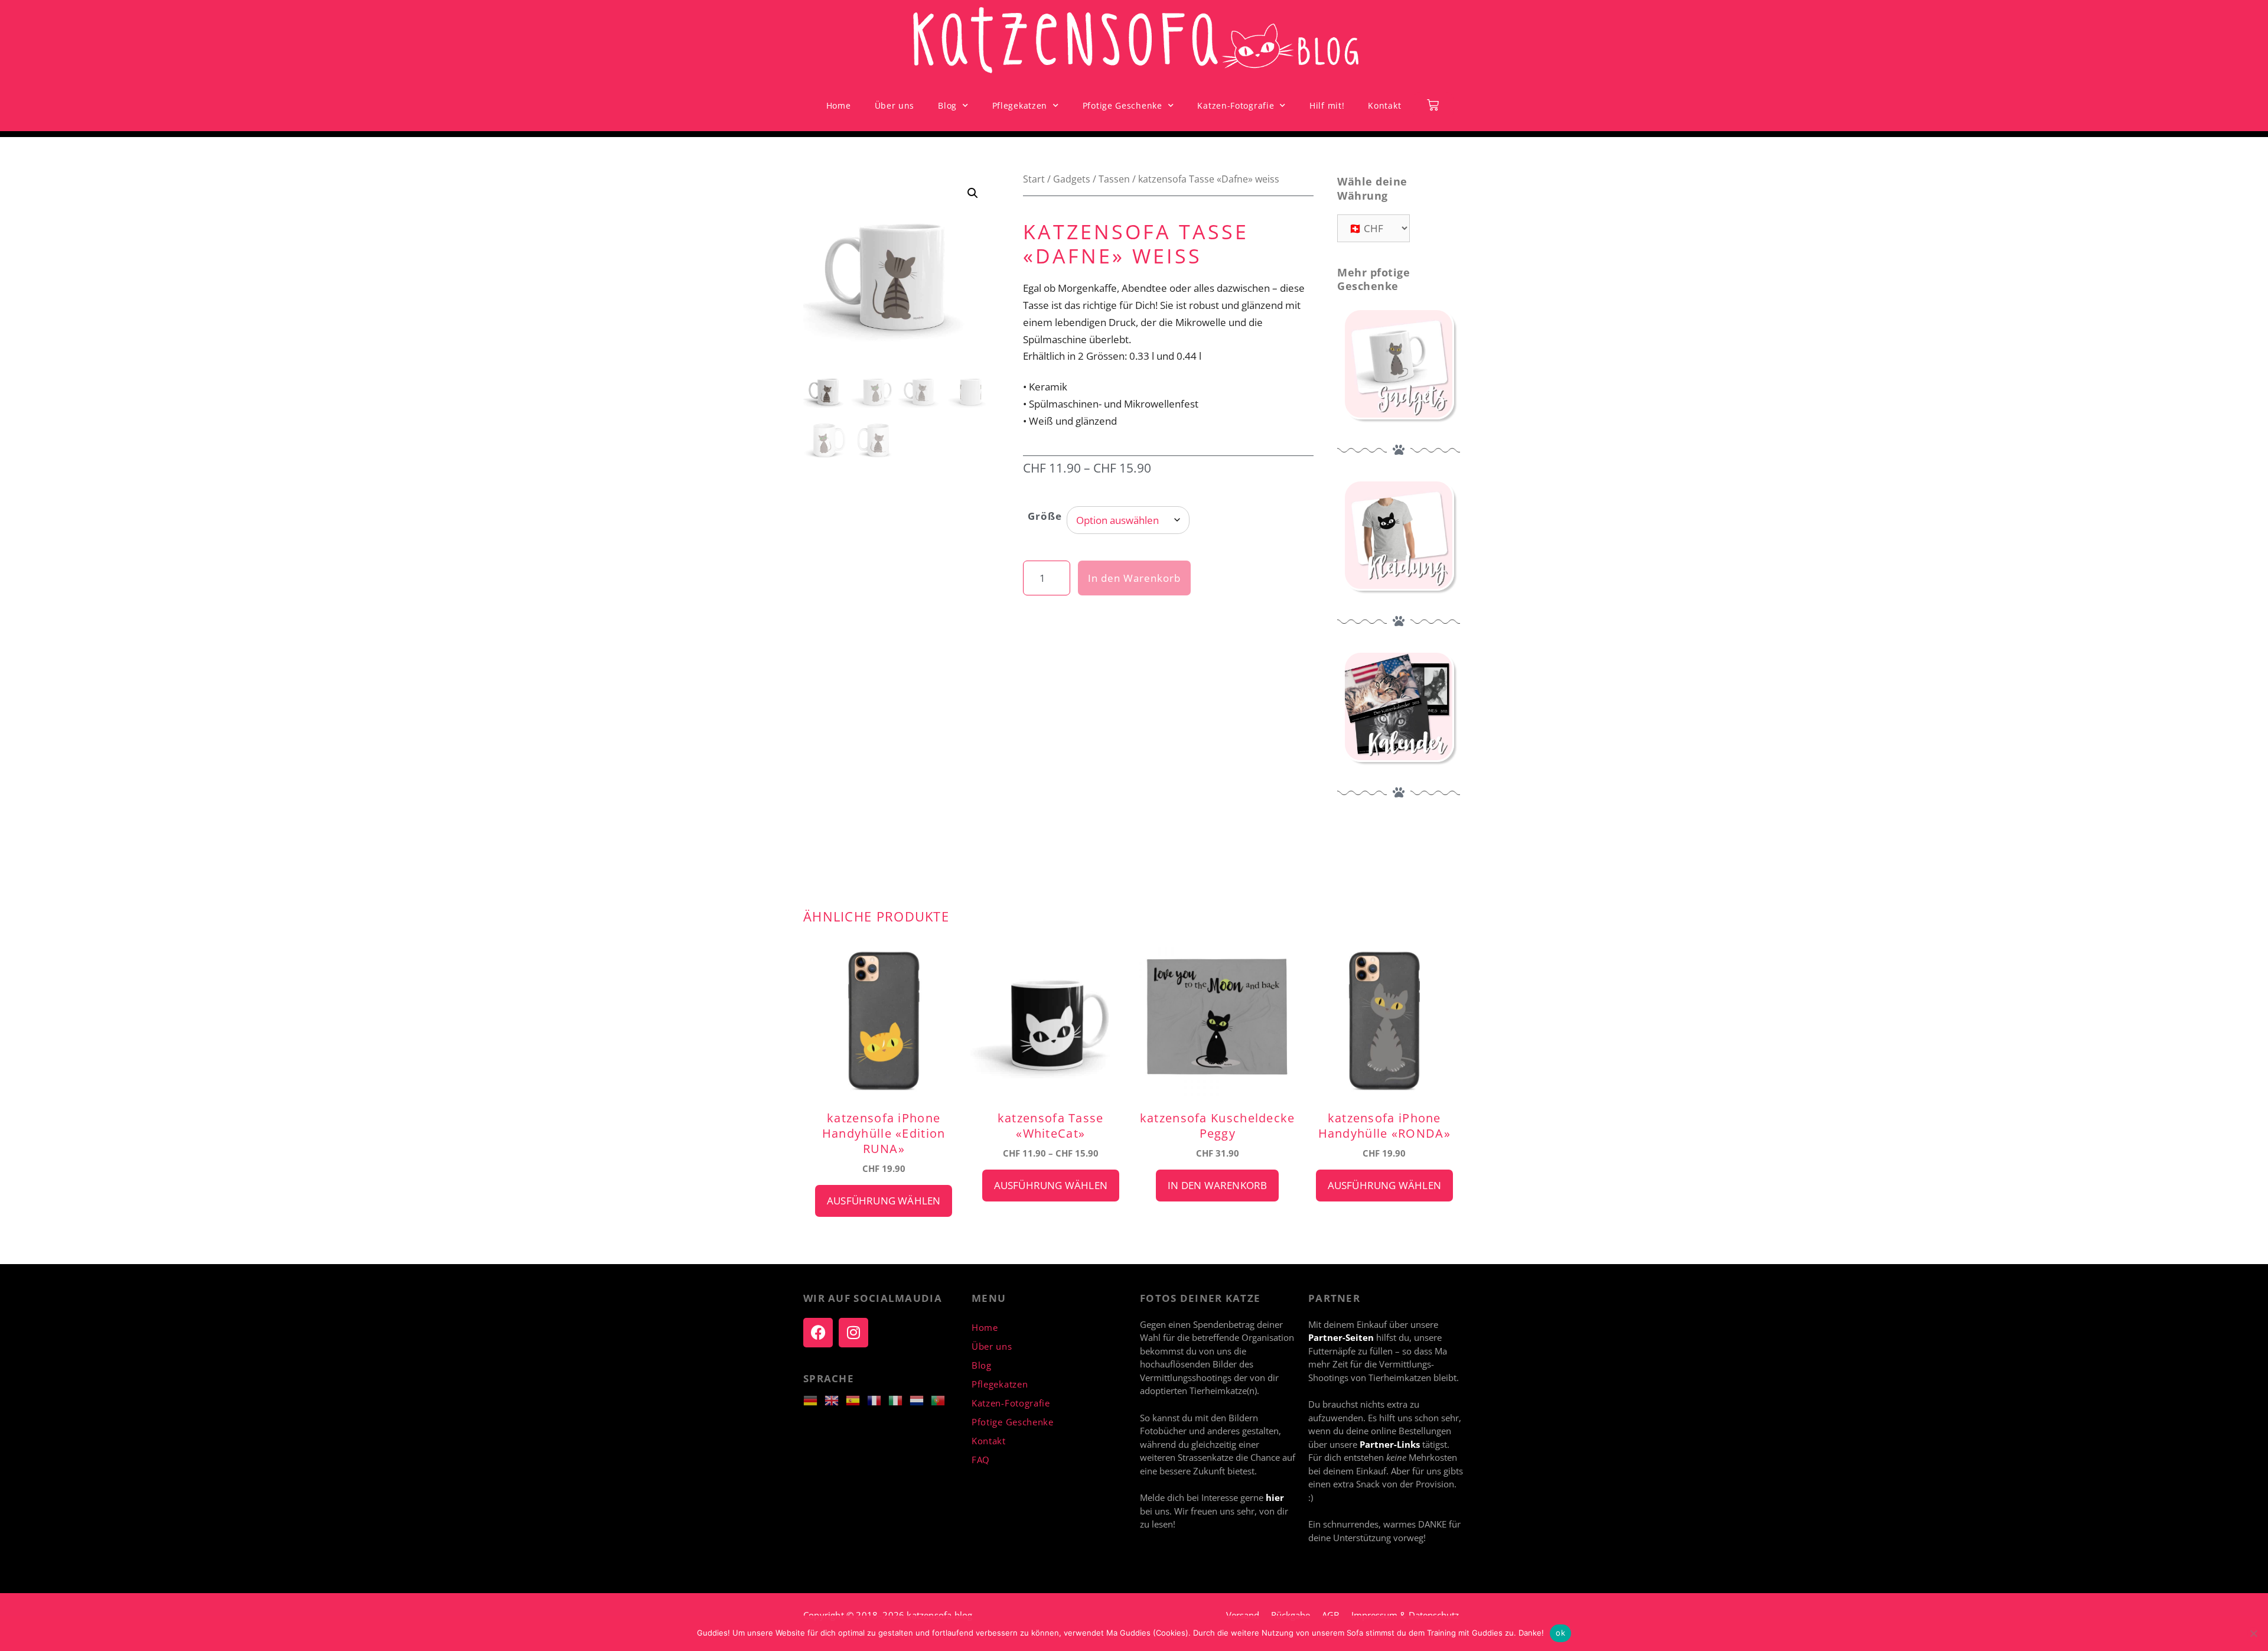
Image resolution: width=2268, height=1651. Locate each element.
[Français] (878, 1399)
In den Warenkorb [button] (1217, 1185)
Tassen (1114, 179)
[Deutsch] (814, 1399)
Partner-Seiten (1341, 1337)
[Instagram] (853, 1333)
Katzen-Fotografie (1236, 105)
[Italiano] (899, 1399)
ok (1560, 1633)
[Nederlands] (920, 1399)
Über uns (895, 105)
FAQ (981, 1460)
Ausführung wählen (884, 1201)
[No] (2253, 1633)
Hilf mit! (1327, 105)
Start (1034, 179)
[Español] (856, 1399)
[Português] (941, 1399)
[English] (835, 1399)
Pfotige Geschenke (1122, 105)
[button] (973, 193)
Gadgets (1072, 179)
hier (1275, 1497)
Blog (947, 105)
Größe (1045, 516)
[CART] (1433, 105)
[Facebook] (818, 1333)
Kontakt (1384, 105)
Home (839, 105)
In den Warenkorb (1134, 578)
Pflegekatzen (1020, 105)
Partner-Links (1391, 1444)
